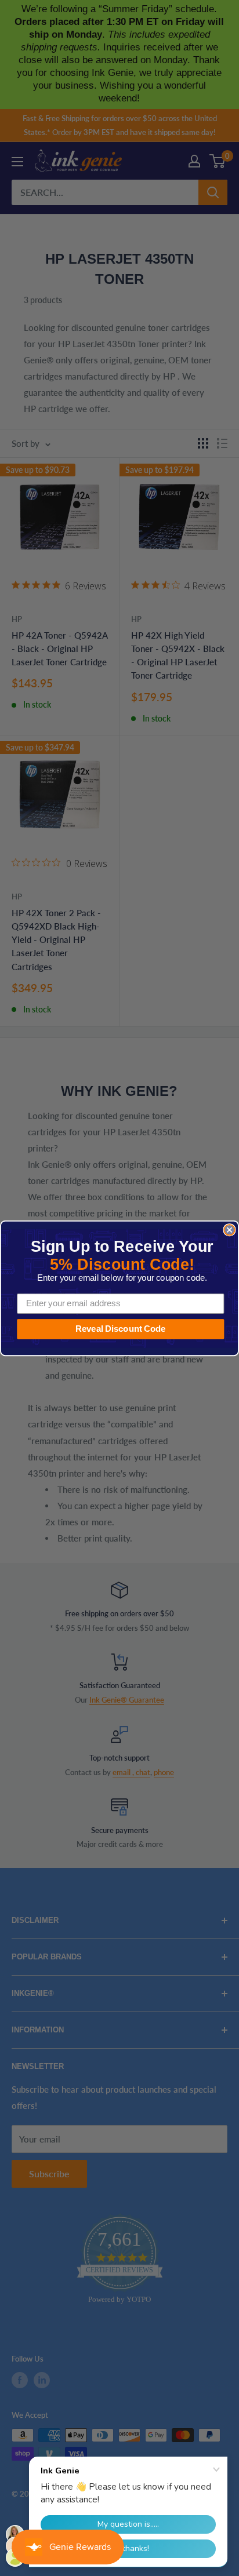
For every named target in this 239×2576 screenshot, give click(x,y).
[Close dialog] (229, 1230)
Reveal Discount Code (121, 1329)
